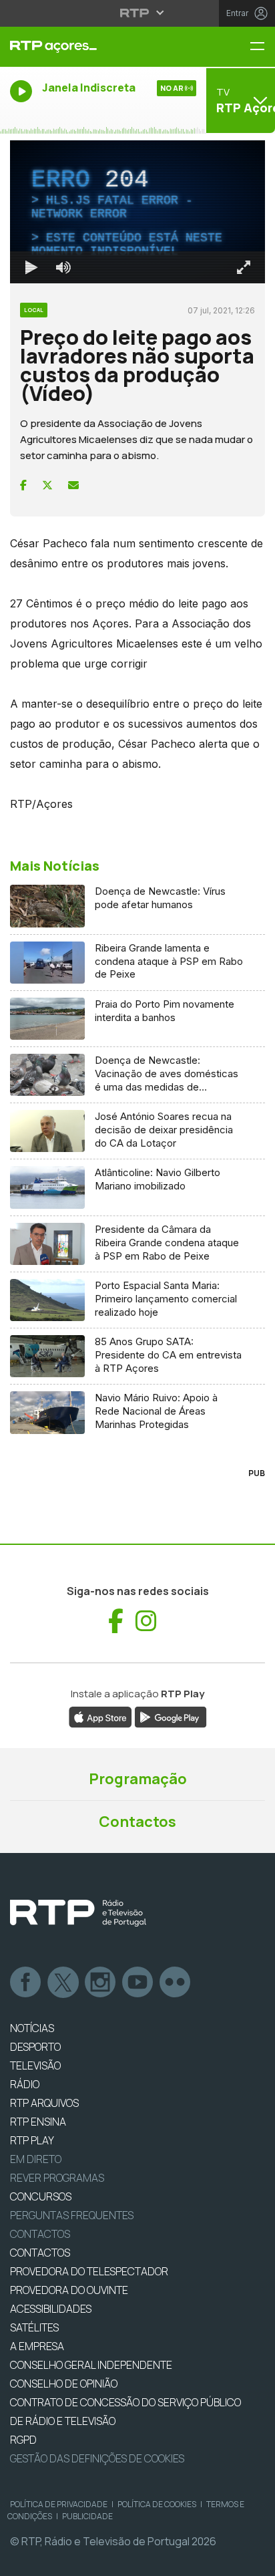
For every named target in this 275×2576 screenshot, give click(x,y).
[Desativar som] (53, 2560)
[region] (137, 1288)
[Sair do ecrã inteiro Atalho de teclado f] (254, 2560)
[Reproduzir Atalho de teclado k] (21, 2560)
